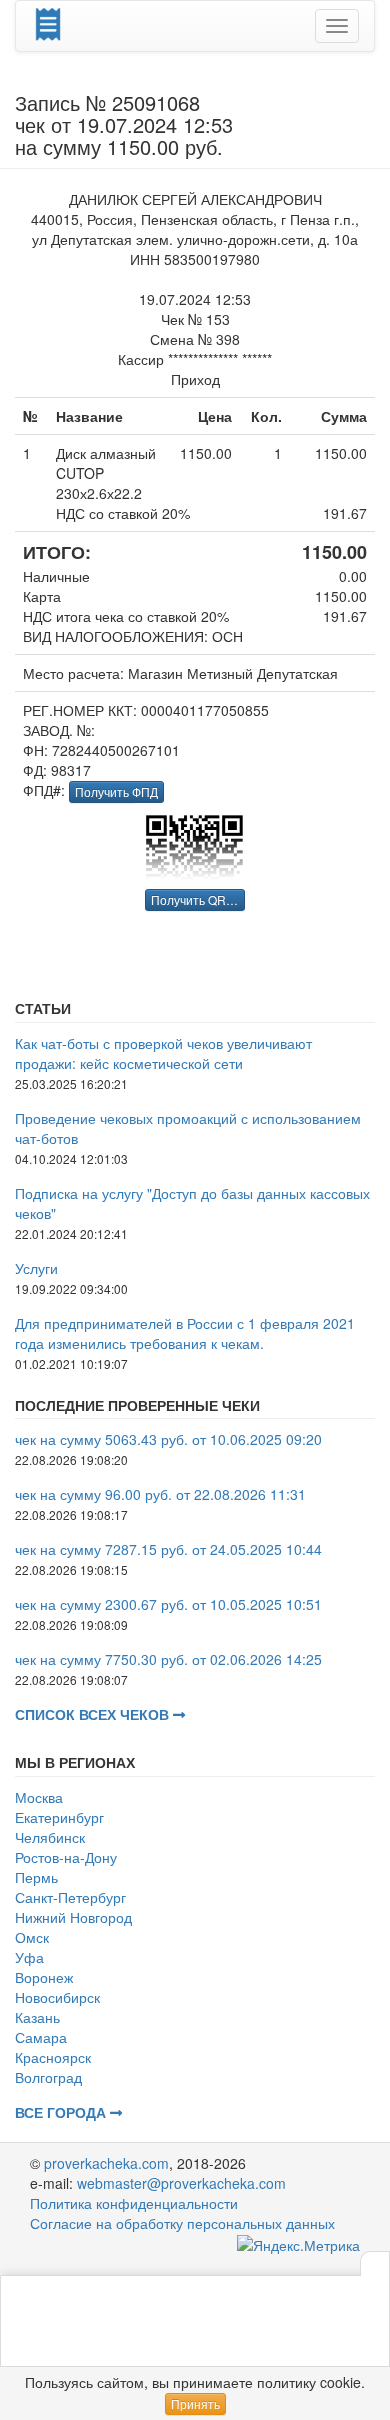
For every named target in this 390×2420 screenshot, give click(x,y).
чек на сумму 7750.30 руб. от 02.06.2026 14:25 (168, 1659)
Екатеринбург (59, 1817)
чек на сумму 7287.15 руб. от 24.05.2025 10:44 (168, 1549)
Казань (37, 2017)
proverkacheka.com (106, 2163)
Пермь (36, 1877)
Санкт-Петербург (70, 1897)
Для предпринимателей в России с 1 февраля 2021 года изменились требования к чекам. (185, 1333)
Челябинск (50, 1837)
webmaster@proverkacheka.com (181, 2183)
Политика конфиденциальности (134, 2203)
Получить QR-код (198, 899)
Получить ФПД (116, 791)
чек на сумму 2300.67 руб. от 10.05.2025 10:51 (168, 1604)
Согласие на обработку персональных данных (182, 2223)
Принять (195, 2403)
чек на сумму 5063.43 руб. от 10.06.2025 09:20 (168, 1439)
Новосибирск (57, 1997)
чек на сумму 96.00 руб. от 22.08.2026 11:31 (160, 1494)
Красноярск (53, 2057)
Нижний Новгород (73, 1917)
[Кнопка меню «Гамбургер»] (337, 26)
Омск (32, 1937)
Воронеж (44, 1977)
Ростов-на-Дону (66, 1857)
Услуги (36, 1268)
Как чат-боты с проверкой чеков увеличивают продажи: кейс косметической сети (163, 1053)
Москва (39, 1797)
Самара (41, 2037)
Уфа (29, 1957)
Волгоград (48, 2077)
